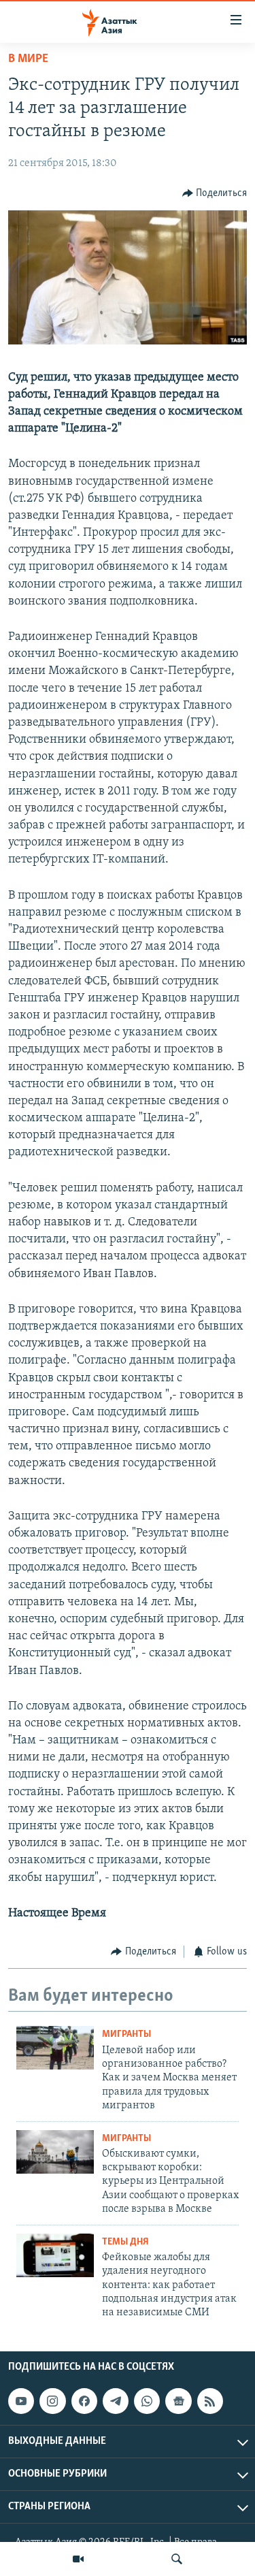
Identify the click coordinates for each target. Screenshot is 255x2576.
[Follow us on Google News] (178, 2401)
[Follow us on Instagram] (52, 2401)
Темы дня (125, 2242)
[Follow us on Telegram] (116, 2401)
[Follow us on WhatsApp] (147, 2401)
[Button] (215, 193)
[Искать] (177, 2559)
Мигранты (126, 2034)
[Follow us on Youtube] (21, 2401)
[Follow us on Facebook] (84, 2401)
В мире (28, 59)
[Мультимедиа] (78, 2559)
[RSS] (210, 2401)
